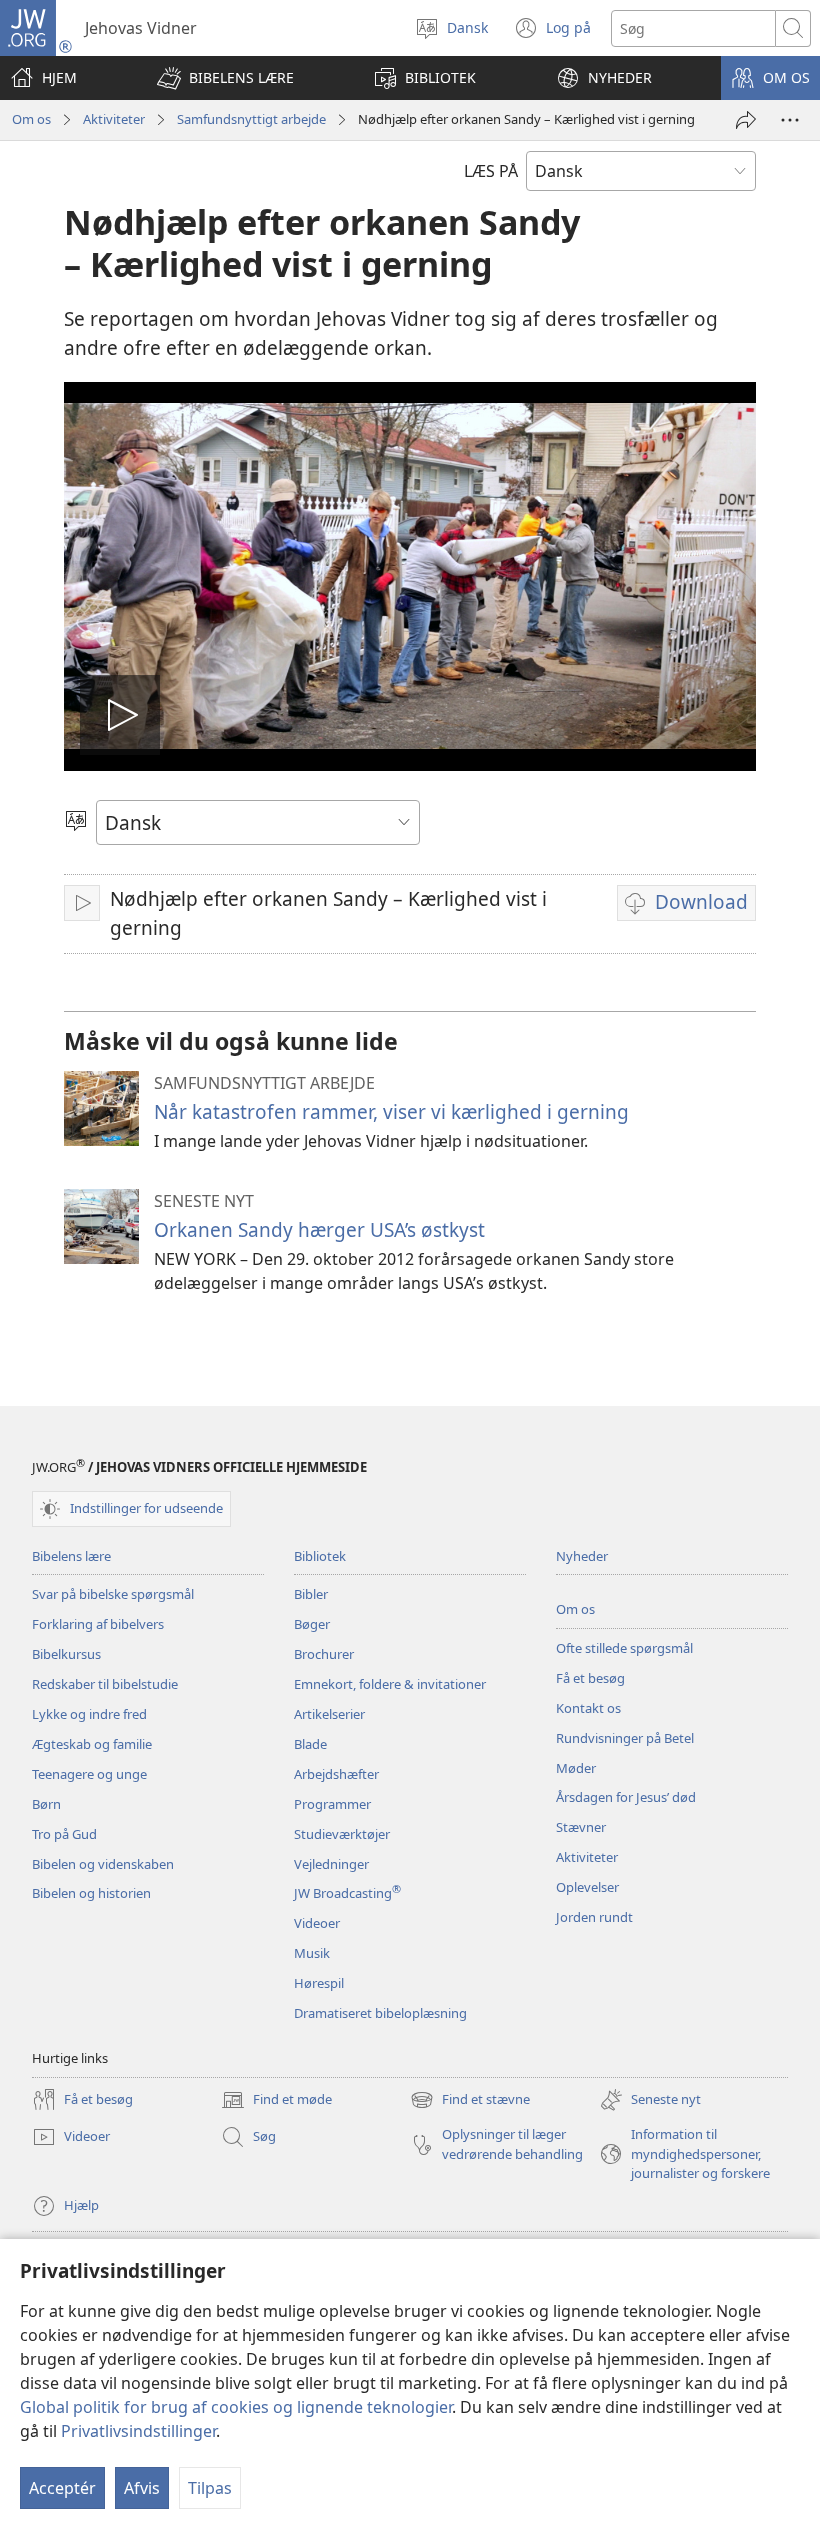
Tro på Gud (64, 1834)
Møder (576, 1768)
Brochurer (324, 1654)
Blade (310, 1744)
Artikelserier (329, 1714)
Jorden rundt (594, 1917)
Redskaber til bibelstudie (105, 1684)
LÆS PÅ (491, 171)
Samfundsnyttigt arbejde (251, 119)
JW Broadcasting (347, 1893)
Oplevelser (587, 1887)
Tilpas (210, 2488)
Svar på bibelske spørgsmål (113, 1594)
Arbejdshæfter (336, 1774)
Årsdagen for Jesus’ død (626, 1797)
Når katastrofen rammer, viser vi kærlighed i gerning (391, 1111)
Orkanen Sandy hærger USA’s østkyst (319, 1229)
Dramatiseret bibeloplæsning (380, 2013)
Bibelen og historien (91, 1893)
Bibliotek (320, 1556)
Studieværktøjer (342, 1834)
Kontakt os (588, 1708)
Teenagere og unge (89, 1774)
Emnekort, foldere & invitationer (390, 1684)
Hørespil (319, 1983)
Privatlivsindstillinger (138, 2431)
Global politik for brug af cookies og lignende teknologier (236, 2407)
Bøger (312, 1624)
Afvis (142, 2488)
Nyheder (582, 1556)
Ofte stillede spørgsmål (624, 1648)
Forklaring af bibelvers (98, 1624)
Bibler (311, 1594)
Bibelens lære (71, 1556)
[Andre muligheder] (790, 120)
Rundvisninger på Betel (625, 1738)
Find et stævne (470, 2101)
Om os (31, 119)
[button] (225, 78)
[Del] (746, 120)
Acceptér (62, 2488)
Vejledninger (331, 1864)
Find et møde (276, 2101)
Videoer (317, 1923)
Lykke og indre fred (89, 1714)
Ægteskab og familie (92, 1744)
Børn (46, 1804)
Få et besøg (590, 1678)
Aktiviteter (114, 119)
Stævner (581, 1827)
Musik (312, 1953)
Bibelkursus (66, 1654)
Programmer (332, 1804)
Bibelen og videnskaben (103, 1864)
